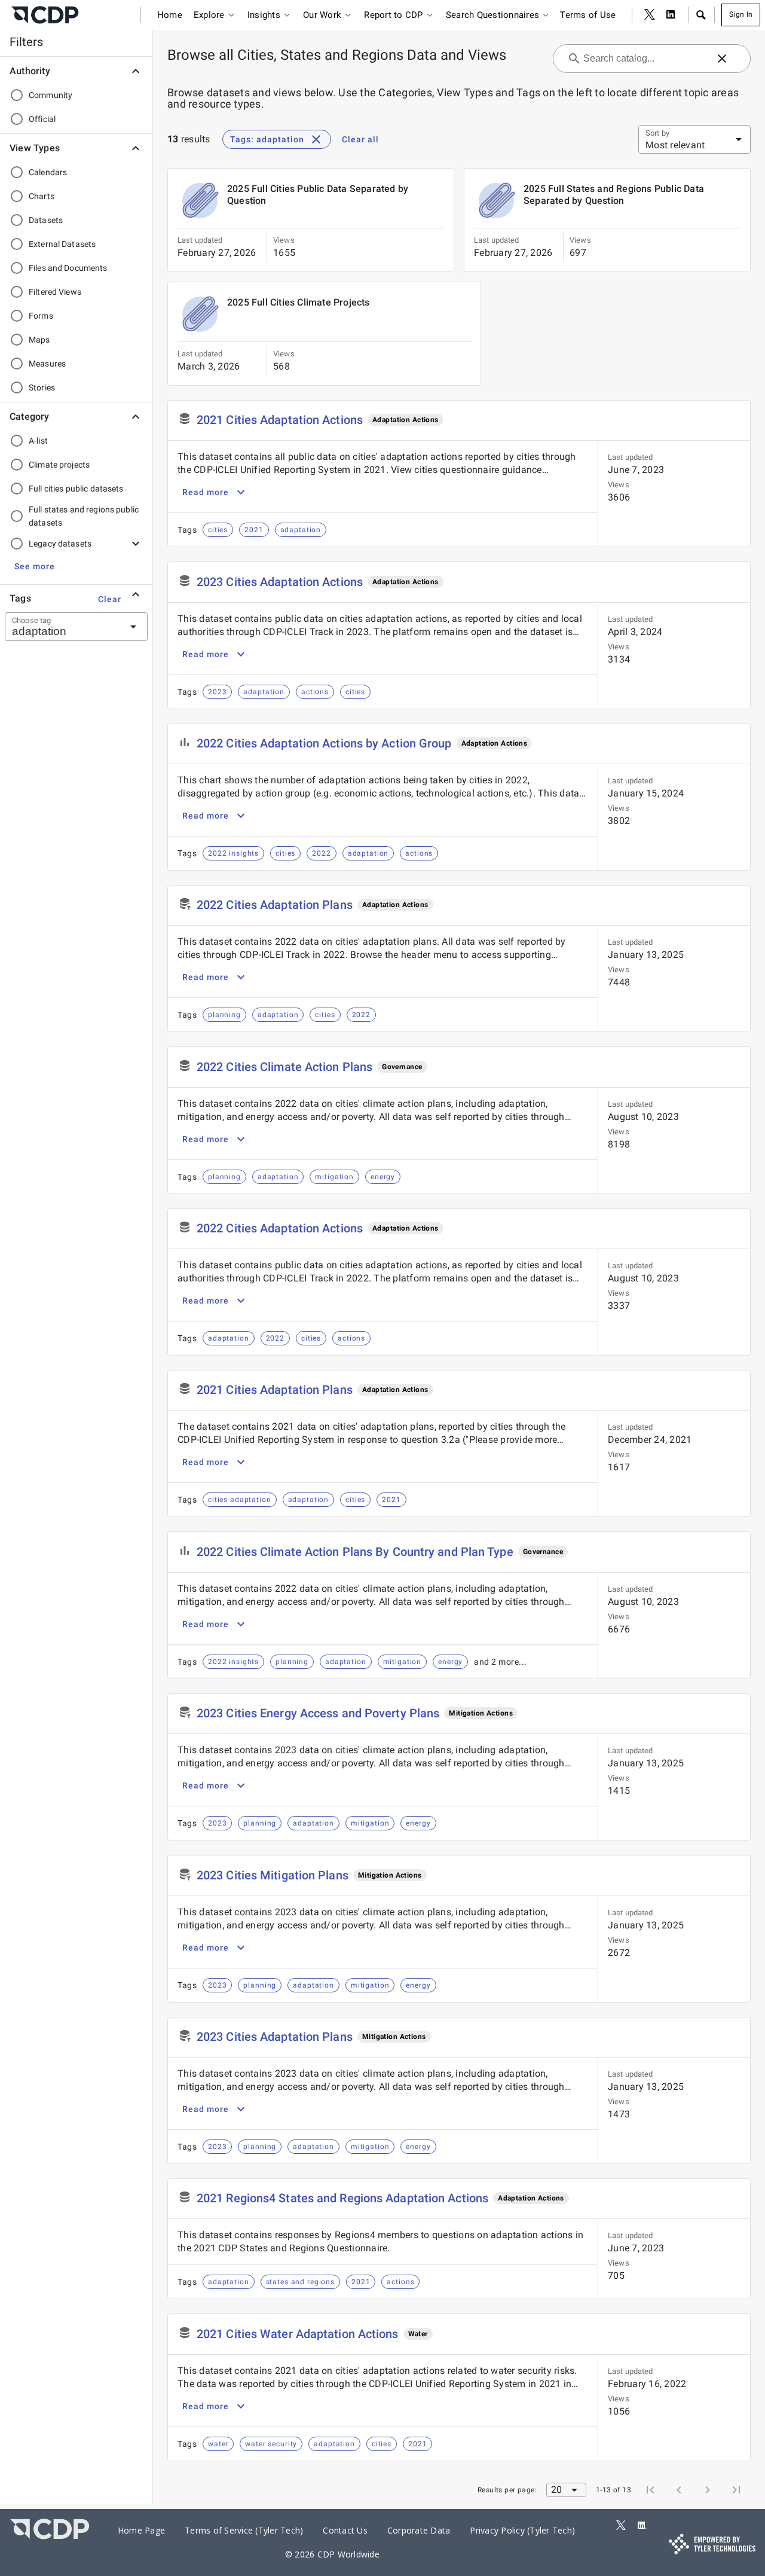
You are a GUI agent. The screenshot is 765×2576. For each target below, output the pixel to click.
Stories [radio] (42, 387)
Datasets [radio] (46, 220)
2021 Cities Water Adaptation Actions (298, 2334)
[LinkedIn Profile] (671, 15)
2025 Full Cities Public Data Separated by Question (318, 195)
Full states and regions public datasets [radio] (84, 516)
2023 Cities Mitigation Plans (273, 1875)
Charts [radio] (42, 196)
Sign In (741, 14)
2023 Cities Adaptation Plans (275, 2037)
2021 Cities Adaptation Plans (275, 1390)
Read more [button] (206, 492)
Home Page (141, 2530)
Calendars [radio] (48, 172)
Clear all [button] (360, 139)
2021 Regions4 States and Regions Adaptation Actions (342, 2198)
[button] (700, 15)
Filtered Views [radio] (55, 292)
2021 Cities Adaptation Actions (280, 420)
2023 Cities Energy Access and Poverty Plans (318, 1713)
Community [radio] (51, 95)
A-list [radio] (38, 441)
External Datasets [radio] (62, 244)
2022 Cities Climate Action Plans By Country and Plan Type (355, 1552)
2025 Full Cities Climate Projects (299, 302)
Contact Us (345, 2530)
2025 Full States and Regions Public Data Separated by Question (614, 195)
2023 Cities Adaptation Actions (280, 582)
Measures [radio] (47, 364)
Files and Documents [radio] (68, 268)
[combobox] (62, 627)
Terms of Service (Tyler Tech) (244, 2530)
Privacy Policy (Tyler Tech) (522, 2530)
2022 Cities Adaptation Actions (280, 1228)
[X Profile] (650, 15)
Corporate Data (419, 2530)
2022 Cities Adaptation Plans (275, 905)
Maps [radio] (39, 340)
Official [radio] (42, 119)
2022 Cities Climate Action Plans (284, 1067)
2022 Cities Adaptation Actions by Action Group (324, 743)
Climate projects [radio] (59, 465)
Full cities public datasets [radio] (76, 489)
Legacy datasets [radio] (60, 544)
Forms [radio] (41, 316)
